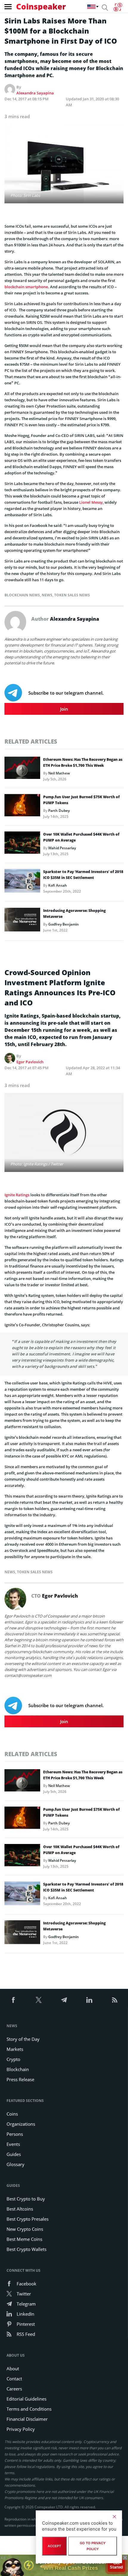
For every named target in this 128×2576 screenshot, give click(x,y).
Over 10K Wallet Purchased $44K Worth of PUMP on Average (81, 837)
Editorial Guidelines (26, 2399)
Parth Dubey (59, 811)
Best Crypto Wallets (26, 2249)
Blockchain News (22, 595)
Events (13, 2144)
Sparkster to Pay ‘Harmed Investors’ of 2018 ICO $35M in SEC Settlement (83, 875)
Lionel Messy (91, 502)
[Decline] (114, 2517)
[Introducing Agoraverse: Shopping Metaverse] (22, 921)
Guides (14, 2154)
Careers (14, 2389)
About (13, 2369)
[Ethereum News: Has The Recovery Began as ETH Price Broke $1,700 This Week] (22, 769)
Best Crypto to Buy (26, 2199)
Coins (12, 2114)
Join (64, 709)
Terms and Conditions (29, 2409)
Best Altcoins (20, 2209)
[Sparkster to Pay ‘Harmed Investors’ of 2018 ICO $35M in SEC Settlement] (22, 882)
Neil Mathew (59, 773)
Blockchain (18, 2069)
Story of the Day (23, 2039)
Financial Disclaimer (27, 2419)
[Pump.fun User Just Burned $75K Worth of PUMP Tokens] (22, 807)
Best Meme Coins (24, 2239)
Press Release (20, 2079)
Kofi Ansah (58, 885)
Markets (15, 2049)
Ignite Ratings (17, 1195)
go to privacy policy (93, 2546)
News (47, 595)
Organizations (21, 2124)
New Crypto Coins (25, 2229)
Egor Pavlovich (30, 1062)
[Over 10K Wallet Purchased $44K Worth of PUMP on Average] (22, 844)
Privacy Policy (21, 2429)
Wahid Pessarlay (62, 848)
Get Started (117, 2564)
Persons (15, 2134)
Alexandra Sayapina (35, 93)
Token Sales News (72, 595)
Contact (14, 2379)
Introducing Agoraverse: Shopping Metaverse (74, 914)
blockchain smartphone (26, 287)
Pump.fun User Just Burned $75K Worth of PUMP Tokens (81, 800)
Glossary (15, 2164)
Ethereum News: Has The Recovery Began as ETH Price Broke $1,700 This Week (83, 762)
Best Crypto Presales (28, 2219)
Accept (54, 2546)
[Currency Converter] (118, 7)
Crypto (13, 2059)
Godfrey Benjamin (64, 924)
